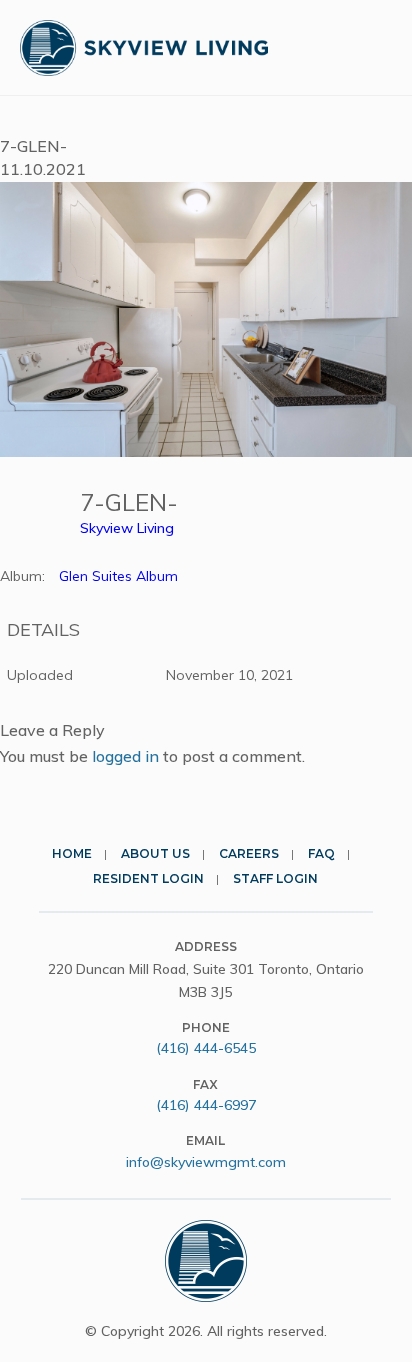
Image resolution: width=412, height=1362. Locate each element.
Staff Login (275, 878)
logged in (125, 756)
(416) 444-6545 (206, 1048)
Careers (249, 853)
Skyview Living (127, 528)
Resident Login (148, 878)
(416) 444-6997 (206, 1105)
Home (72, 853)
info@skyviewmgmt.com (206, 1162)
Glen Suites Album (118, 576)
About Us (155, 853)
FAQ (321, 853)
